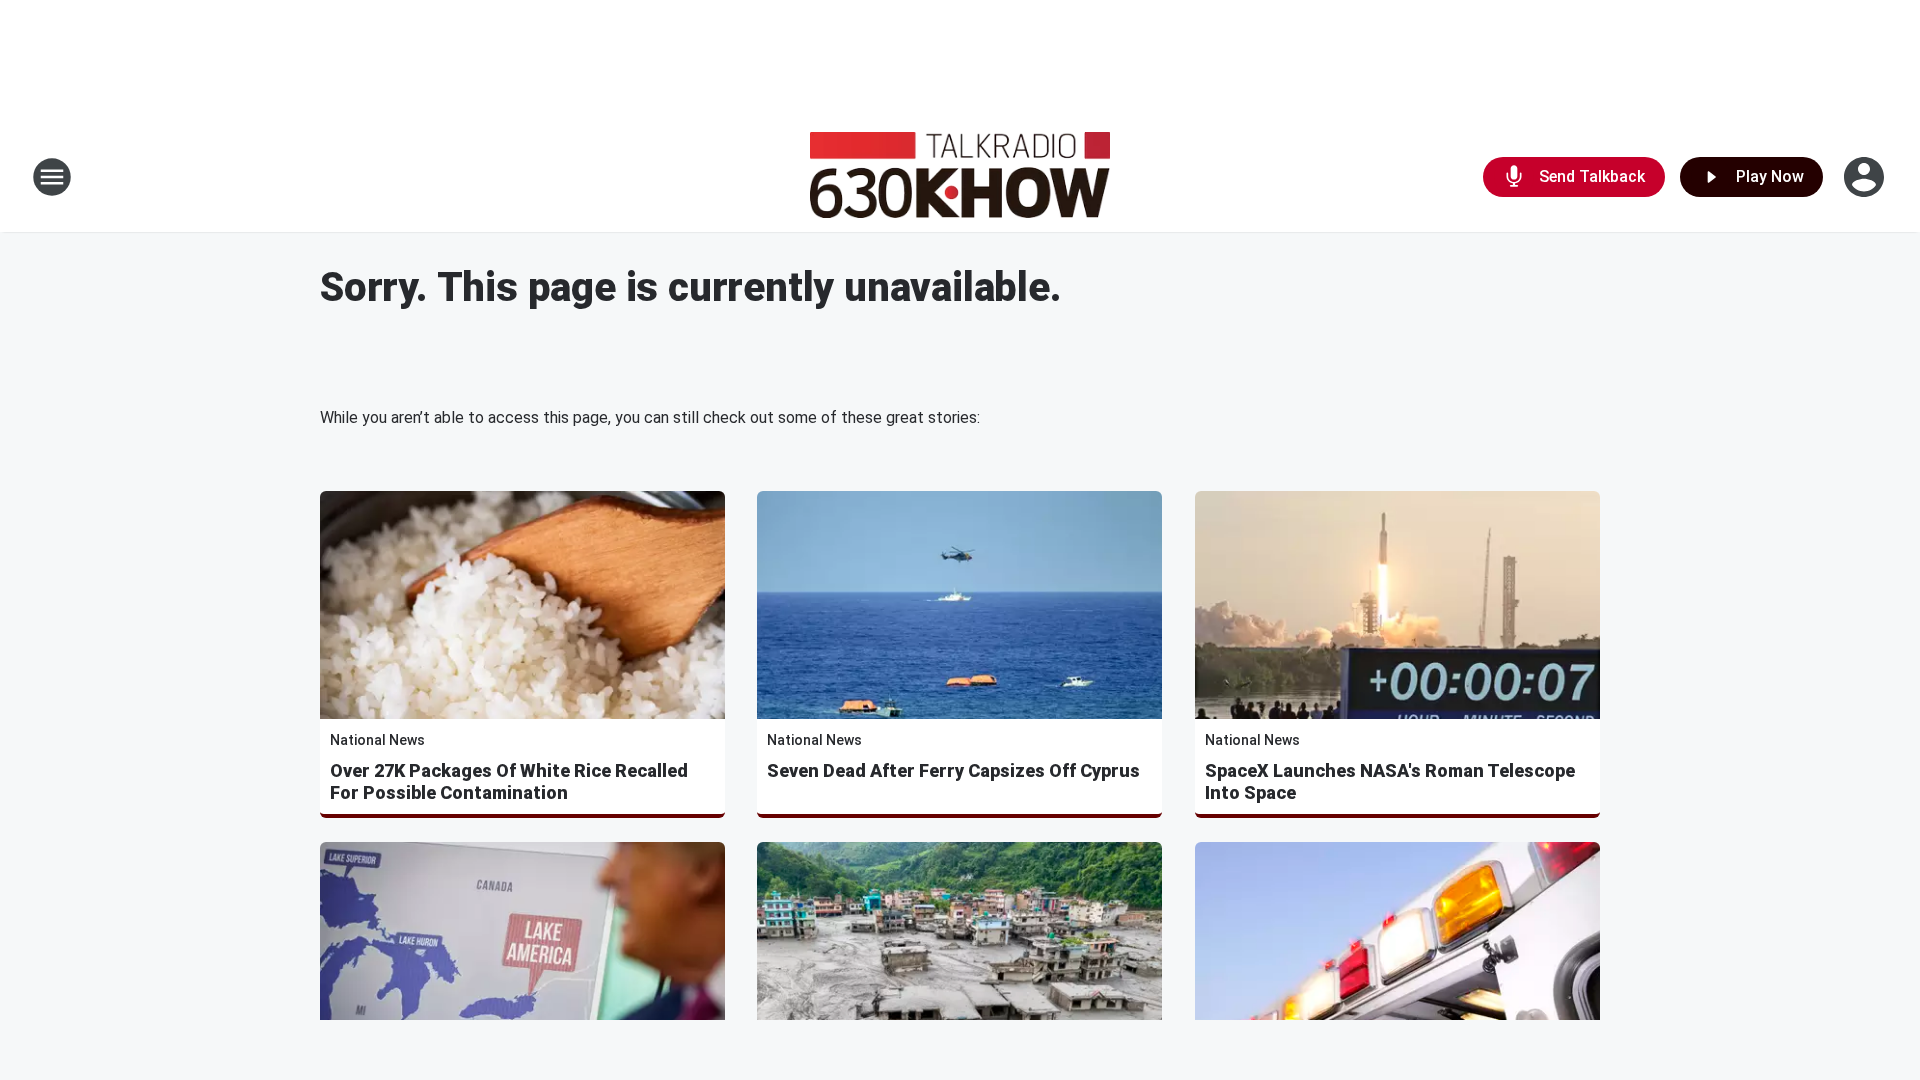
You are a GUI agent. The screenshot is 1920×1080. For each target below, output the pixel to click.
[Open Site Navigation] (52, 177)
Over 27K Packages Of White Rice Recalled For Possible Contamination (509, 781)
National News (377, 740)
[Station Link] (960, 177)
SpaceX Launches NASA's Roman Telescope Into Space (1390, 781)
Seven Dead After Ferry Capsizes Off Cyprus (953, 770)
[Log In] (1866, 177)
